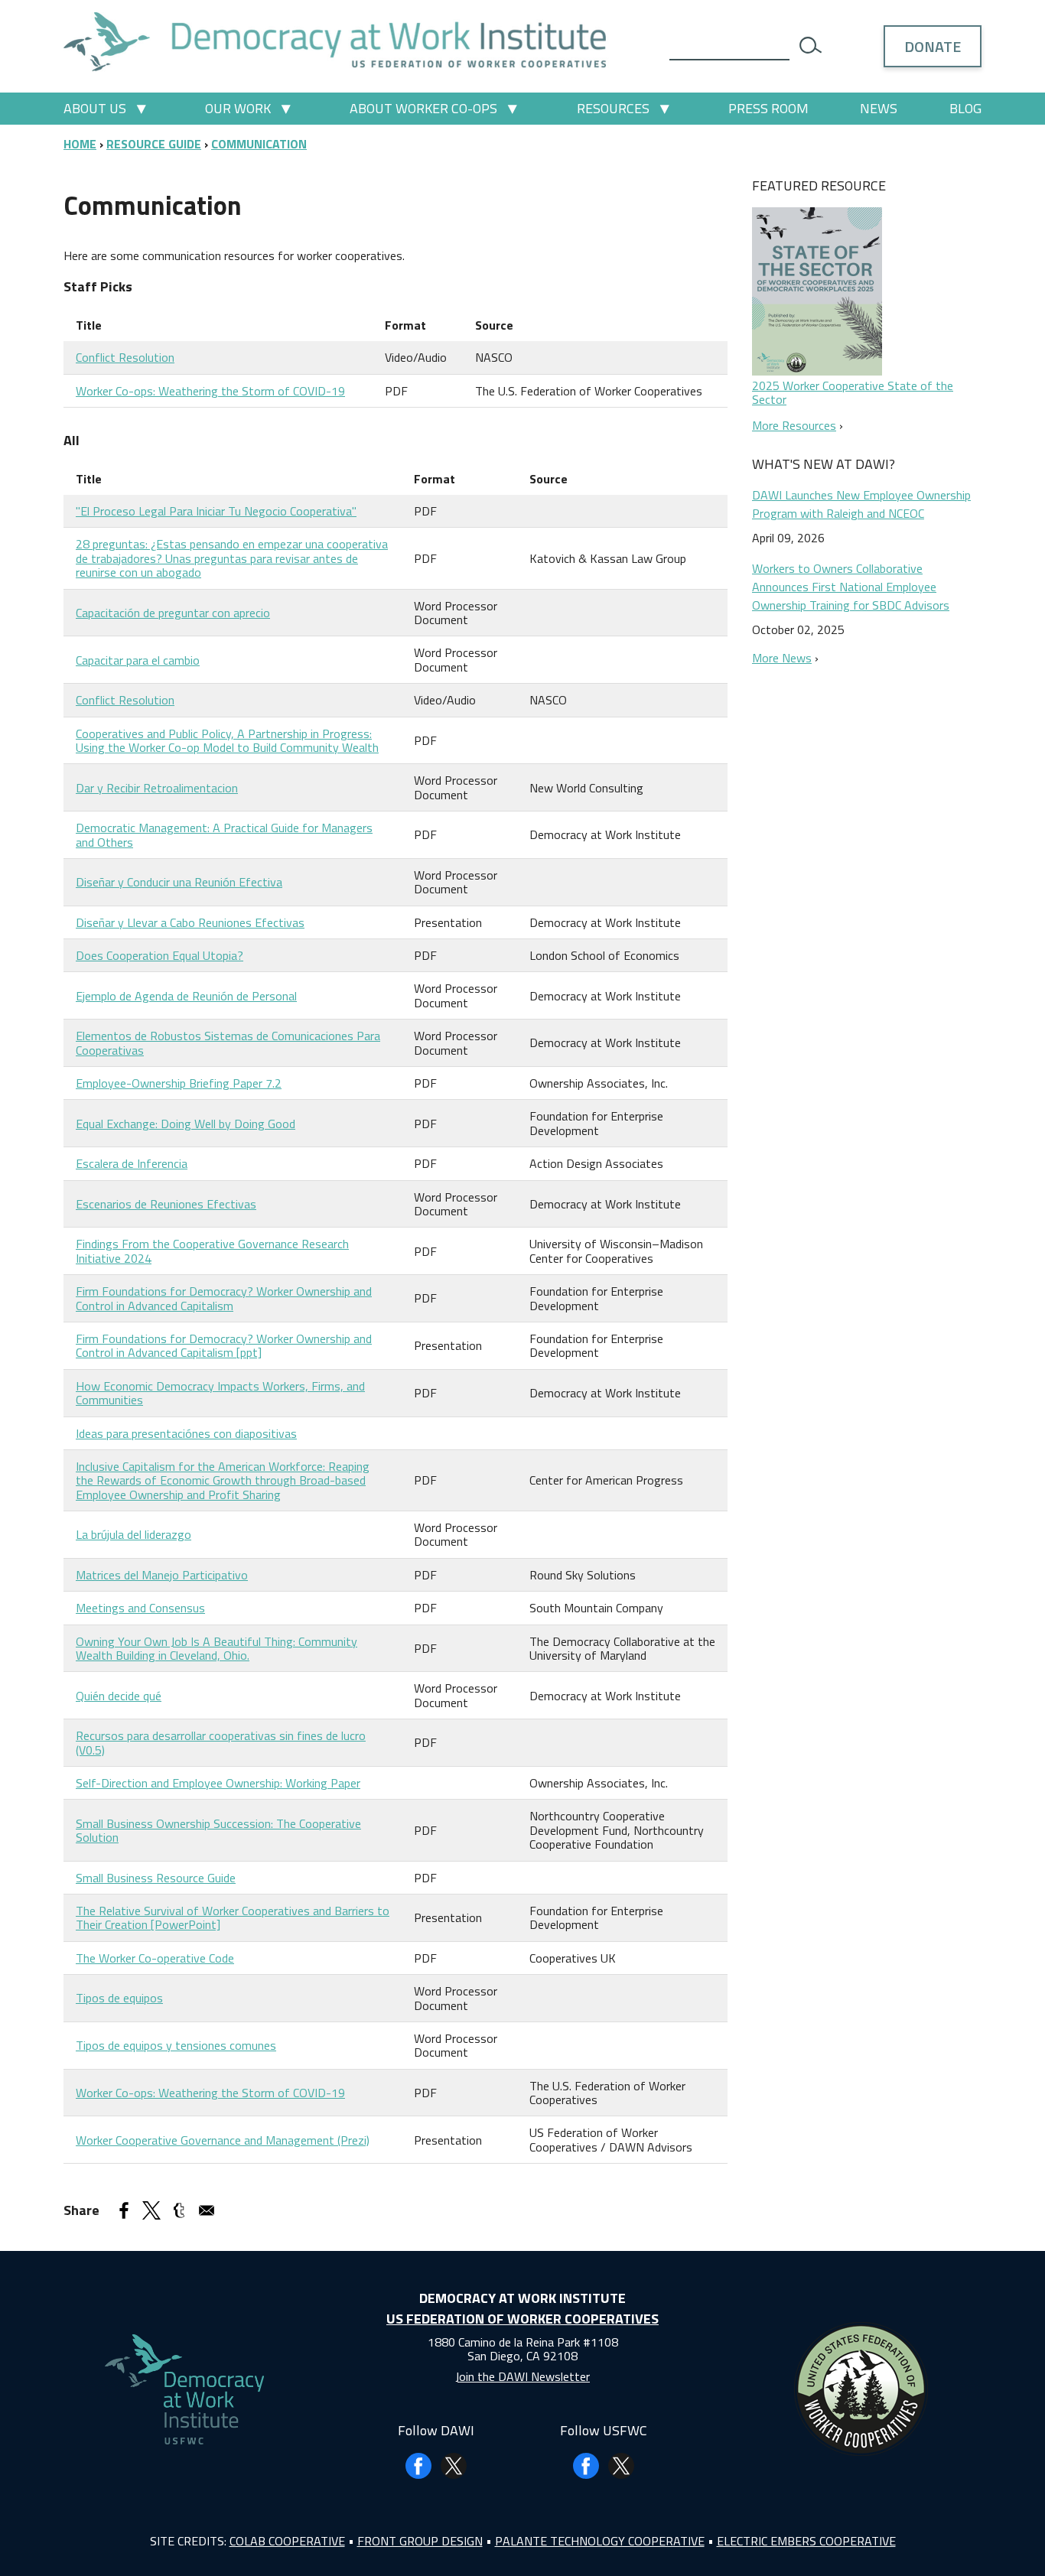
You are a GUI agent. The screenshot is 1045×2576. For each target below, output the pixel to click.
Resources (613, 108)
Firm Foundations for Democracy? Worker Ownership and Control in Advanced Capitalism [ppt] (224, 1345)
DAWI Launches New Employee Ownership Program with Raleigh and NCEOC (861, 504)
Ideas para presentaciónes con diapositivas (186, 1433)
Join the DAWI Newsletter (522, 2376)
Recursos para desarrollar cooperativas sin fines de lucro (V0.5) (221, 1742)
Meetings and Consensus (140, 1608)
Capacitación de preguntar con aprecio (173, 613)
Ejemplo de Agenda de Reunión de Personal (186, 996)
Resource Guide (154, 144)
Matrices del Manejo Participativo (162, 1575)
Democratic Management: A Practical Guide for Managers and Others (224, 834)
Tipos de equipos (119, 1998)
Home (80, 144)
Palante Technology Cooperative (600, 2541)
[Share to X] (151, 2210)
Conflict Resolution (125, 357)
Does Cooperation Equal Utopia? (160, 955)
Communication (259, 144)
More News (782, 658)
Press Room (768, 108)
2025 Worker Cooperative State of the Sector (853, 392)
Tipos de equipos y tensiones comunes (176, 2045)
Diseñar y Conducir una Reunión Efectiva (179, 882)
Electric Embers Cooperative (806, 2541)
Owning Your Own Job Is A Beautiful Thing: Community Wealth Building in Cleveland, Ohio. (216, 1648)
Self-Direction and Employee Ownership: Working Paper (218, 1783)
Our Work (238, 108)
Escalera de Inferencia (132, 1163)
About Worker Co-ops (423, 108)
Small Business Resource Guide (156, 1878)
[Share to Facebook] (124, 2210)
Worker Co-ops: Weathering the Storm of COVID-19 (210, 391)
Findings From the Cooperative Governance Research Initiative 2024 (212, 1251)
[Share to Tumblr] (179, 2210)
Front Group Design (420, 2541)
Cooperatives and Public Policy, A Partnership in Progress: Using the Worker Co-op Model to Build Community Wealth (227, 740)
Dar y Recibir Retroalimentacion (157, 788)
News (879, 108)
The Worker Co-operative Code (155, 1958)
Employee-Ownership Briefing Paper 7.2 (179, 1083)
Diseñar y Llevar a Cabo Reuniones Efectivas (190, 922)
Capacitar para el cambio (138, 660)
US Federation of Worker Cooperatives (522, 2319)
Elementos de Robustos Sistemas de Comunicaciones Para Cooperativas (228, 1042)
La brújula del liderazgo (133, 1534)
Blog (965, 108)
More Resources (794, 425)
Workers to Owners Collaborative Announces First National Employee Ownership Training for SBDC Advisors (851, 587)
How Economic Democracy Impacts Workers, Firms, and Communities (220, 1393)
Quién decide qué (119, 1696)
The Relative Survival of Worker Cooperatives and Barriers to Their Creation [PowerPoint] (233, 1917)
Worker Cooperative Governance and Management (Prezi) (223, 2140)
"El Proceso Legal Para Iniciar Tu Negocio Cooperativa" (216, 511)
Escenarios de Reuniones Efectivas (166, 1204)
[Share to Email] (207, 2210)
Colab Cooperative (287, 2541)
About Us (95, 108)
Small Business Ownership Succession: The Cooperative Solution (218, 1830)
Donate (933, 46)
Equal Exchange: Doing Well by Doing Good (186, 1124)
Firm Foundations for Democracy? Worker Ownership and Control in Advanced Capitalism (224, 1298)
